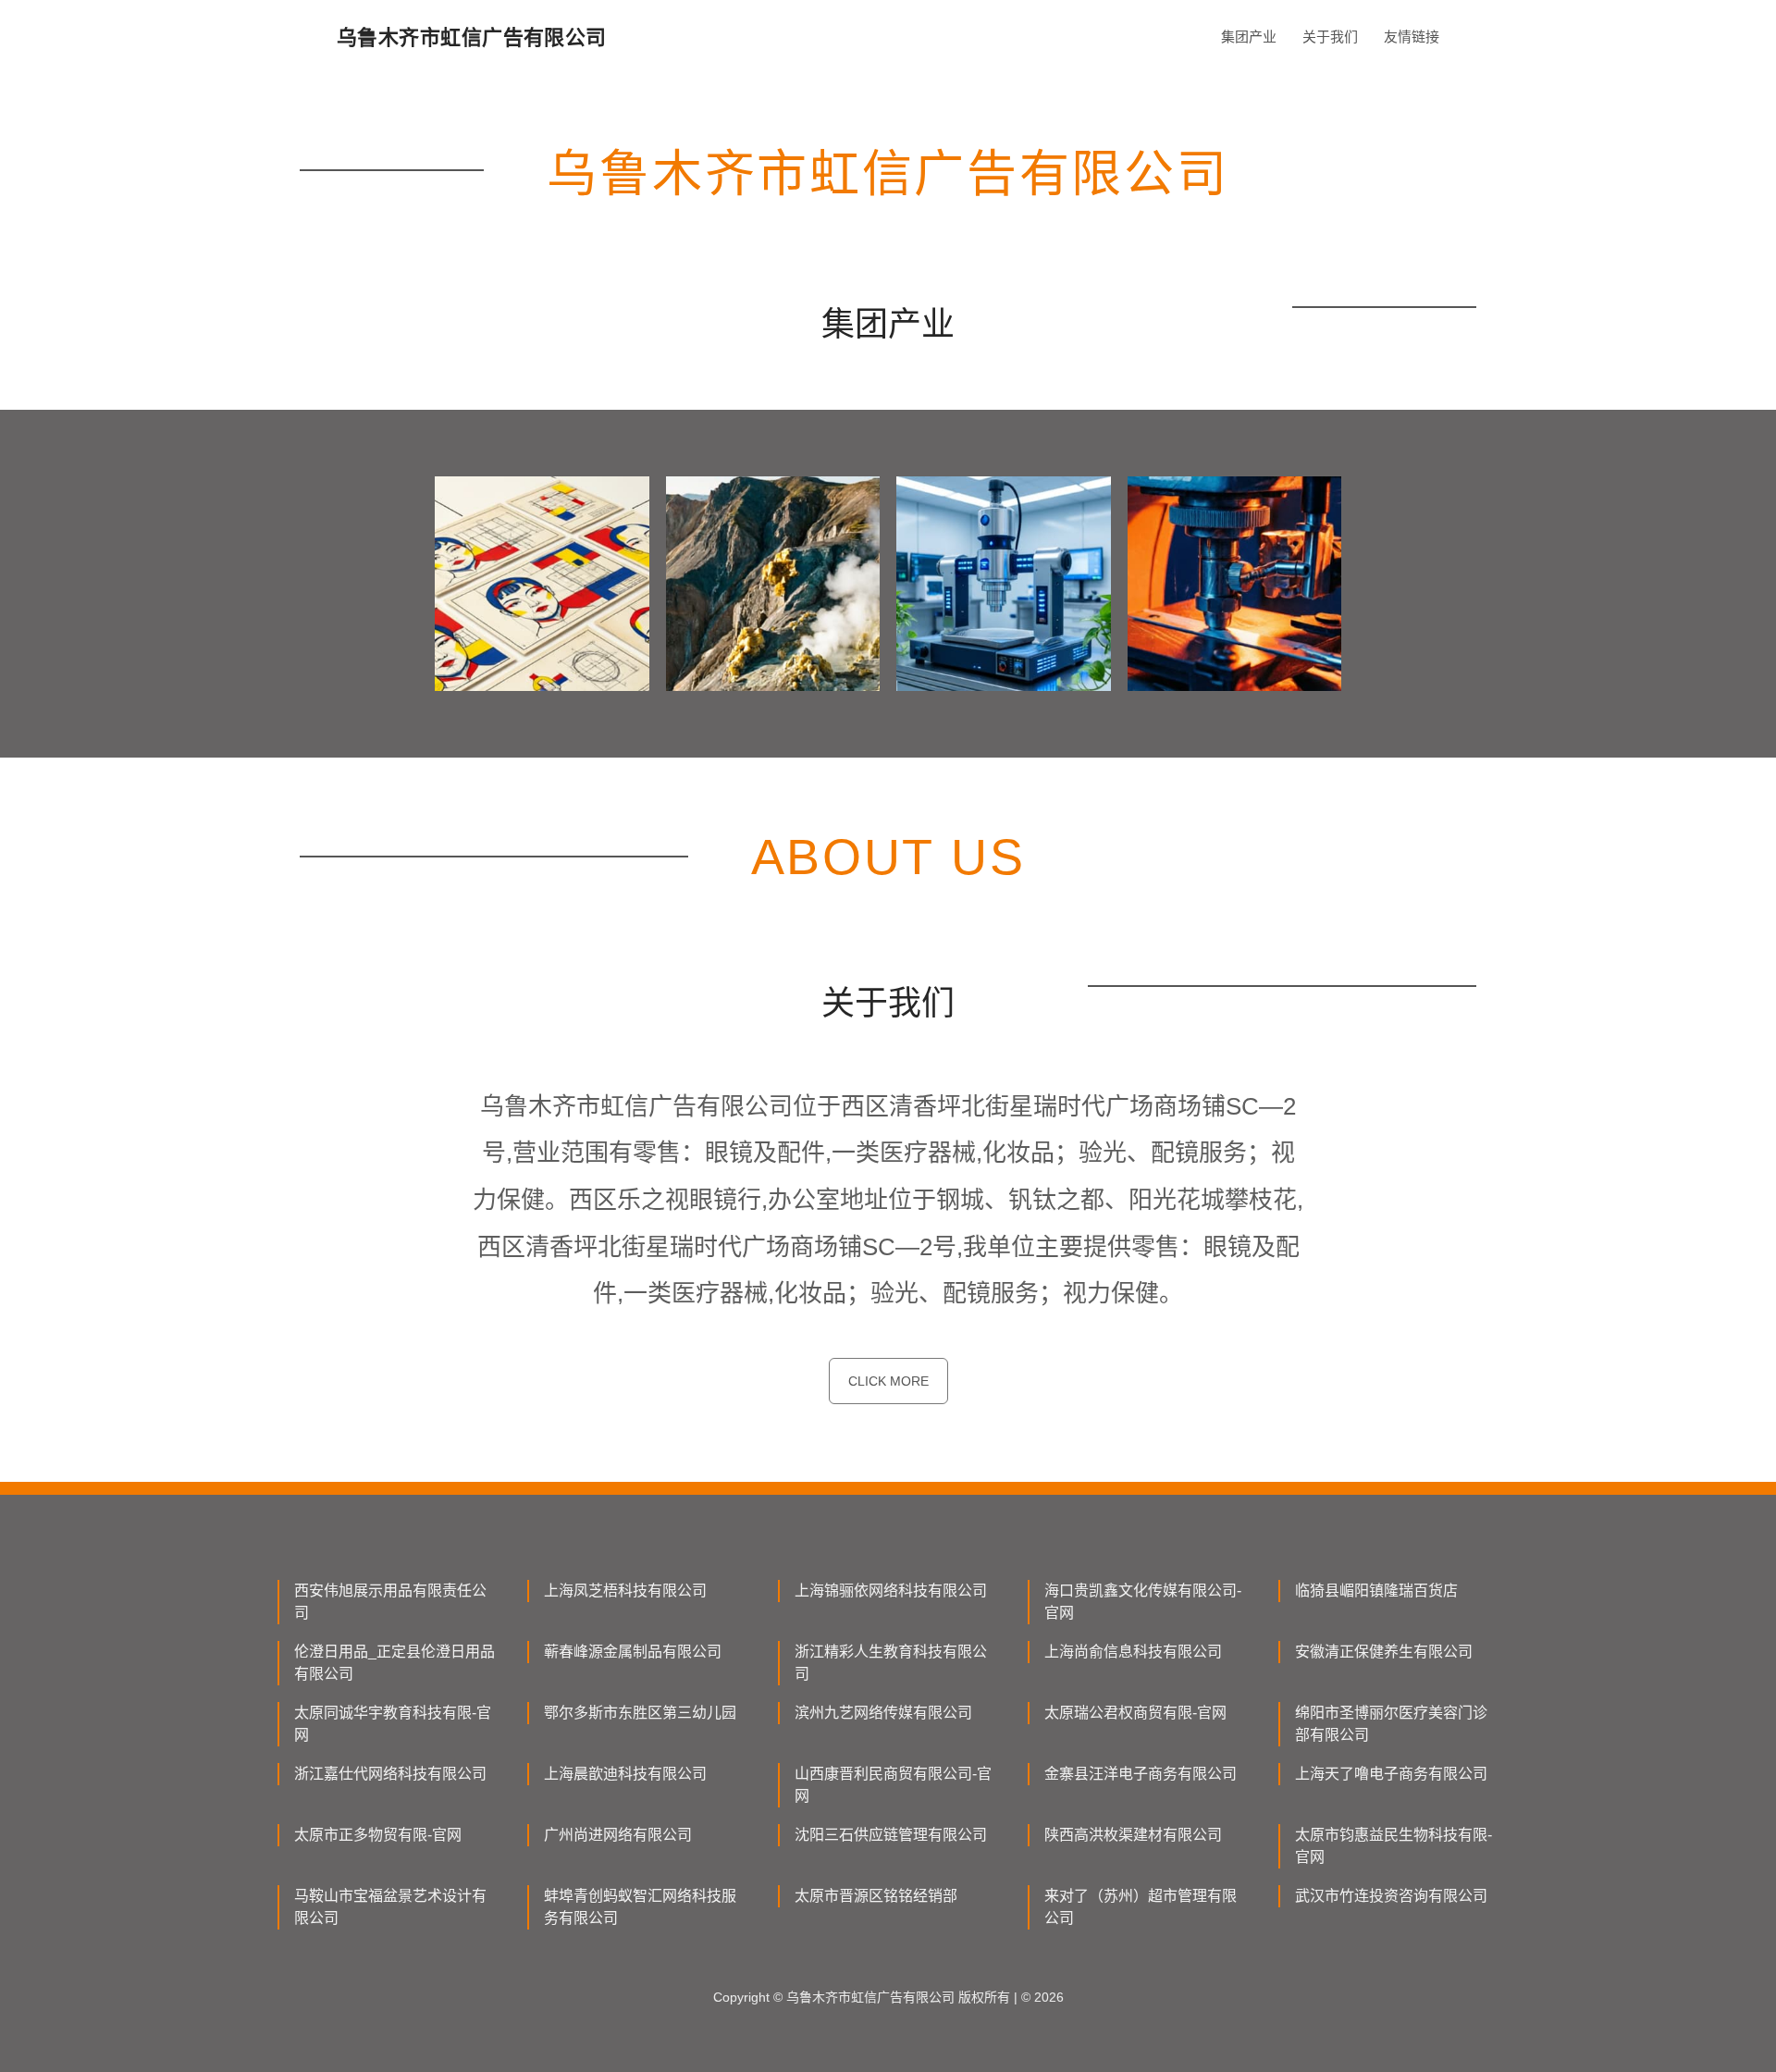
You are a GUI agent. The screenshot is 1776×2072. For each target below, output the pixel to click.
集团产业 (1249, 37)
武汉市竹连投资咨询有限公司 (1391, 1896)
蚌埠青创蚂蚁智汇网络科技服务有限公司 (640, 1907)
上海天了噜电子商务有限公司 (1391, 1774)
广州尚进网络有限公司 (618, 1835)
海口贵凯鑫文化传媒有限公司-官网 (1143, 1602)
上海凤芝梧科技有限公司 (625, 1591)
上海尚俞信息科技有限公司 (1133, 1652)
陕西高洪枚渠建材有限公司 (1133, 1835)
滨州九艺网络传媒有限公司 (883, 1713)
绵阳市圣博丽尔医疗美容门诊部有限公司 (1391, 1724)
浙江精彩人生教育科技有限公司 (891, 1663)
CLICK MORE (888, 1381)
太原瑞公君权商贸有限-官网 (1135, 1713)
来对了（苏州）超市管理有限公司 (1141, 1907)
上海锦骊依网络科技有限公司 (891, 1591)
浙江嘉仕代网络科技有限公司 (390, 1774)
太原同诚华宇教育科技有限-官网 (393, 1724)
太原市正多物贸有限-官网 (378, 1835)
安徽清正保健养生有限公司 (1384, 1652)
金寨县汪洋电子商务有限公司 (1141, 1774)
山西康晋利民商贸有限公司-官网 (893, 1785)
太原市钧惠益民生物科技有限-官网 (1394, 1846)
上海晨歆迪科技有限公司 (625, 1774)
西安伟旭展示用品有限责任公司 (390, 1602)
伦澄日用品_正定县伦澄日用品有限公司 (395, 1663)
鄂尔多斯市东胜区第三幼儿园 (640, 1713)
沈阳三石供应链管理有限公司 (891, 1835)
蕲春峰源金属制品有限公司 (633, 1652)
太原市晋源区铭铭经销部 (876, 1896)
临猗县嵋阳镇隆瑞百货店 (1376, 1591)
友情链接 (1412, 37)
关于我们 (1330, 37)
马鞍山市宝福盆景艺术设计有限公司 (390, 1907)
